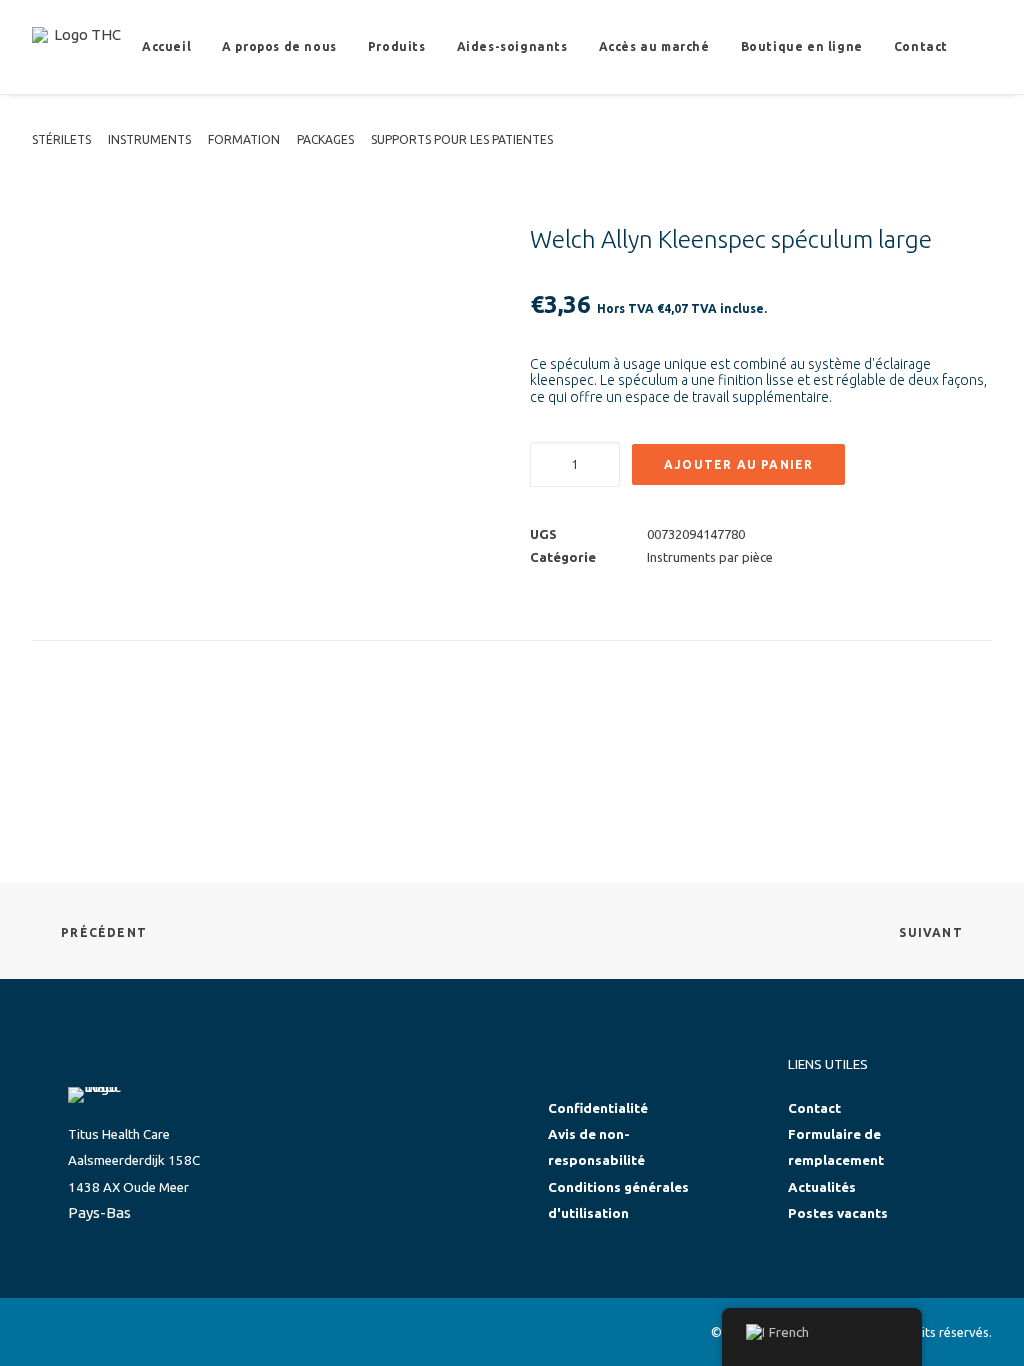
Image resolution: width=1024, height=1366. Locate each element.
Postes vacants (838, 1213)
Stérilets (61, 139)
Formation (244, 139)
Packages (325, 139)
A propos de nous (279, 46)
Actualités (822, 1187)
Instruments (149, 139)
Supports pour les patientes (462, 139)
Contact (921, 46)
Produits (397, 46)
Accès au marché (654, 46)
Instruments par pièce (710, 557)
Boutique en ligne (802, 46)
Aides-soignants (512, 46)
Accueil (166, 46)
